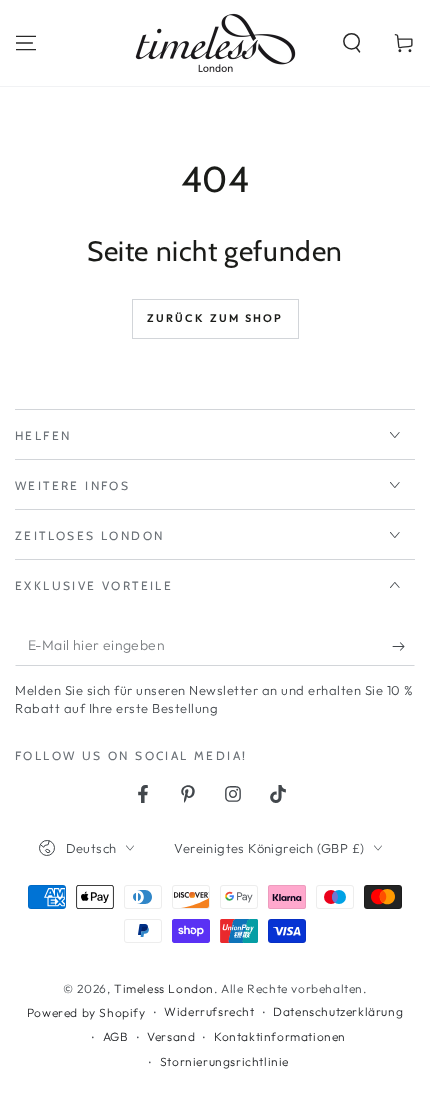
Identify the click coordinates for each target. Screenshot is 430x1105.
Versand (171, 1036)
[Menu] (26, 43)
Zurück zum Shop (215, 318)
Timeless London (164, 988)
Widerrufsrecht (209, 1011)
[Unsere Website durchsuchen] (352, 43)
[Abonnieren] (403, 646)
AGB (116, 1036)
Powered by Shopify (86, 1012)
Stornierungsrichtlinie (224, 1061)
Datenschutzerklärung (338, 1011)
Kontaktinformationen (280, 1036)
